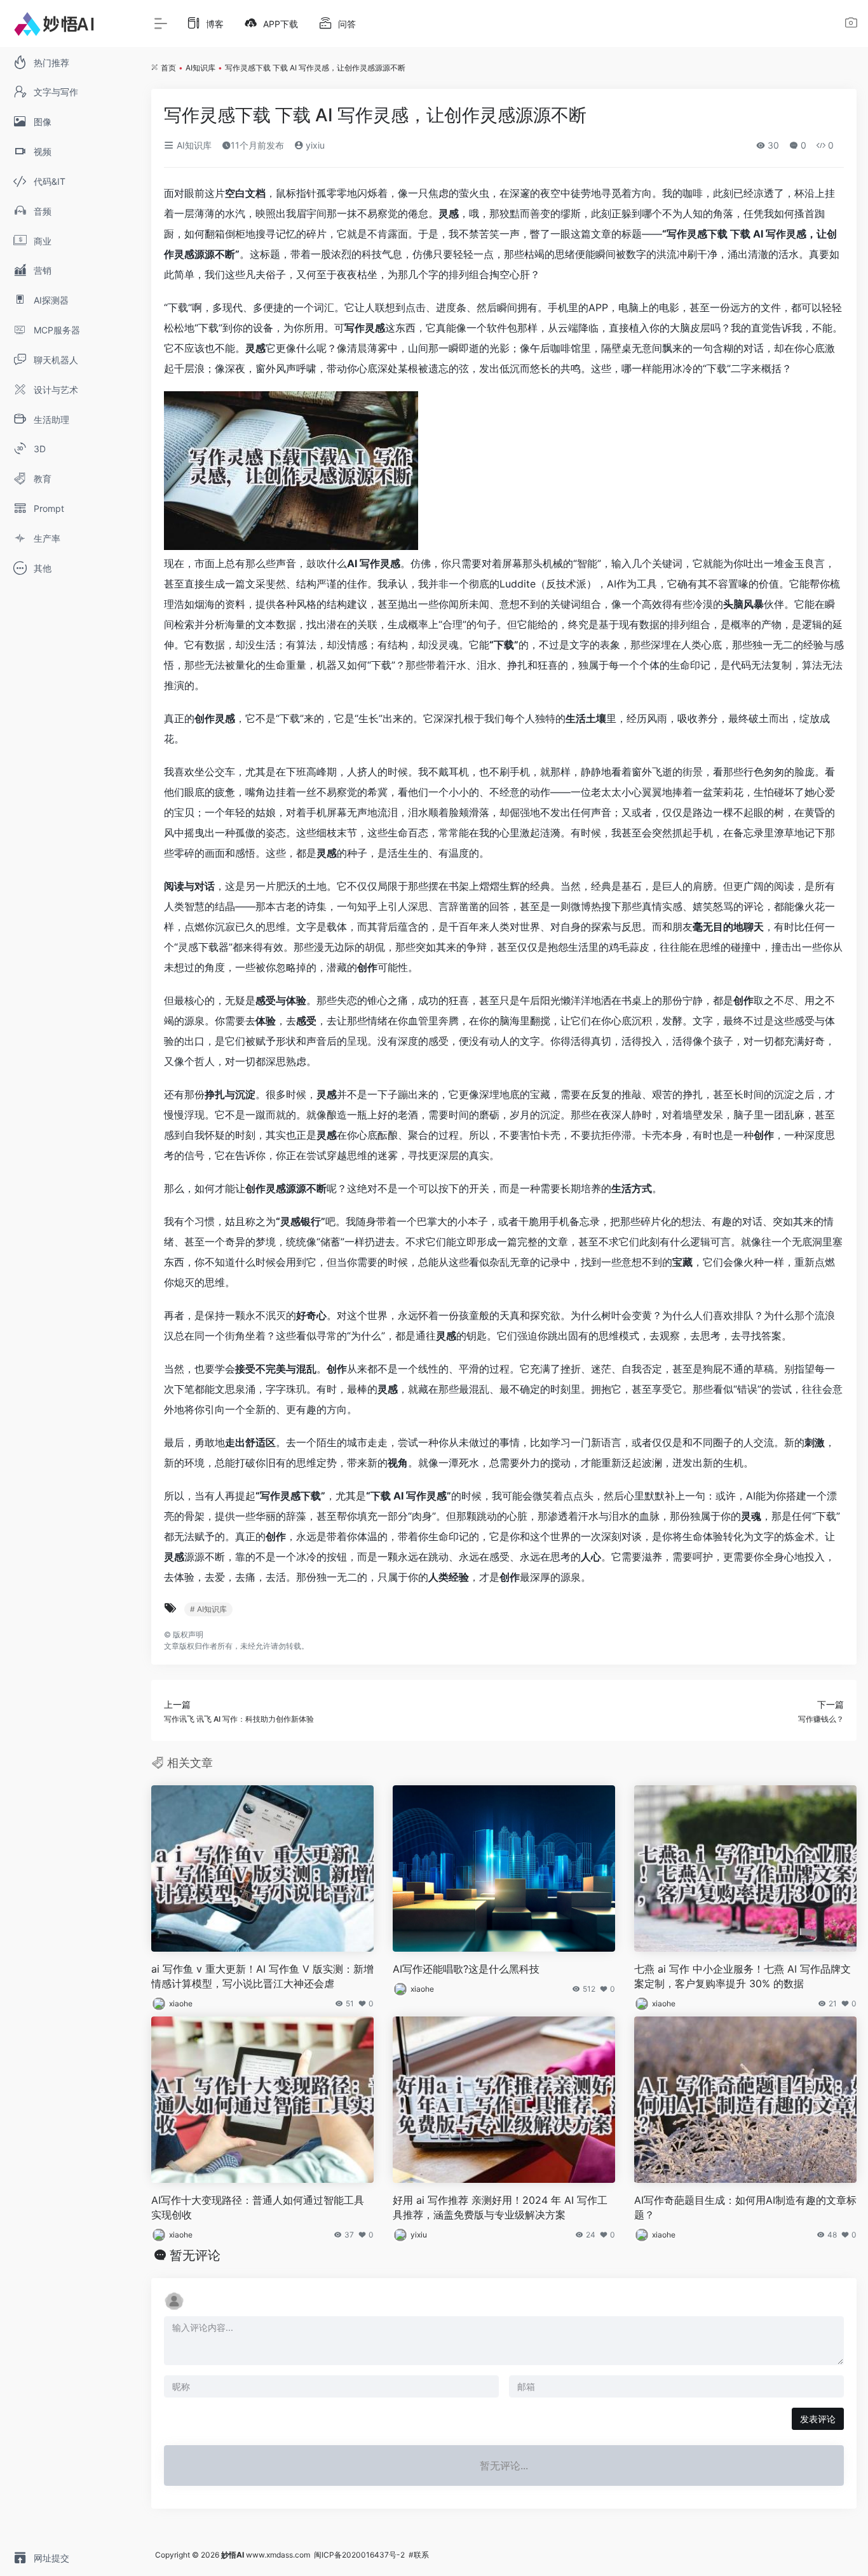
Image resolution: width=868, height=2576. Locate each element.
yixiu (314, 145)
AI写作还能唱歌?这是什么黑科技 (466, 1969)
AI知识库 (200, 68)
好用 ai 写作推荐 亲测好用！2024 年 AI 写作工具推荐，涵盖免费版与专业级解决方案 (500, 2207)
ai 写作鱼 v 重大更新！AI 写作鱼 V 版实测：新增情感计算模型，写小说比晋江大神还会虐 (262, 1976)
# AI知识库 (208, 1609)
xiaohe (181, 2003)
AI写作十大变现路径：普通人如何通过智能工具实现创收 (258, 2207)
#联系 (419, 2555)
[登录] (851, 24)
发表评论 (818, 2419)
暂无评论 (195, 2255)
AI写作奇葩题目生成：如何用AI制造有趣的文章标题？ (745, 2207)
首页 (168, 68)
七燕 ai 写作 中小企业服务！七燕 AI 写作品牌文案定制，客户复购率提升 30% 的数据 (743, 1976)
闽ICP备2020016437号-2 (359, 2555)
